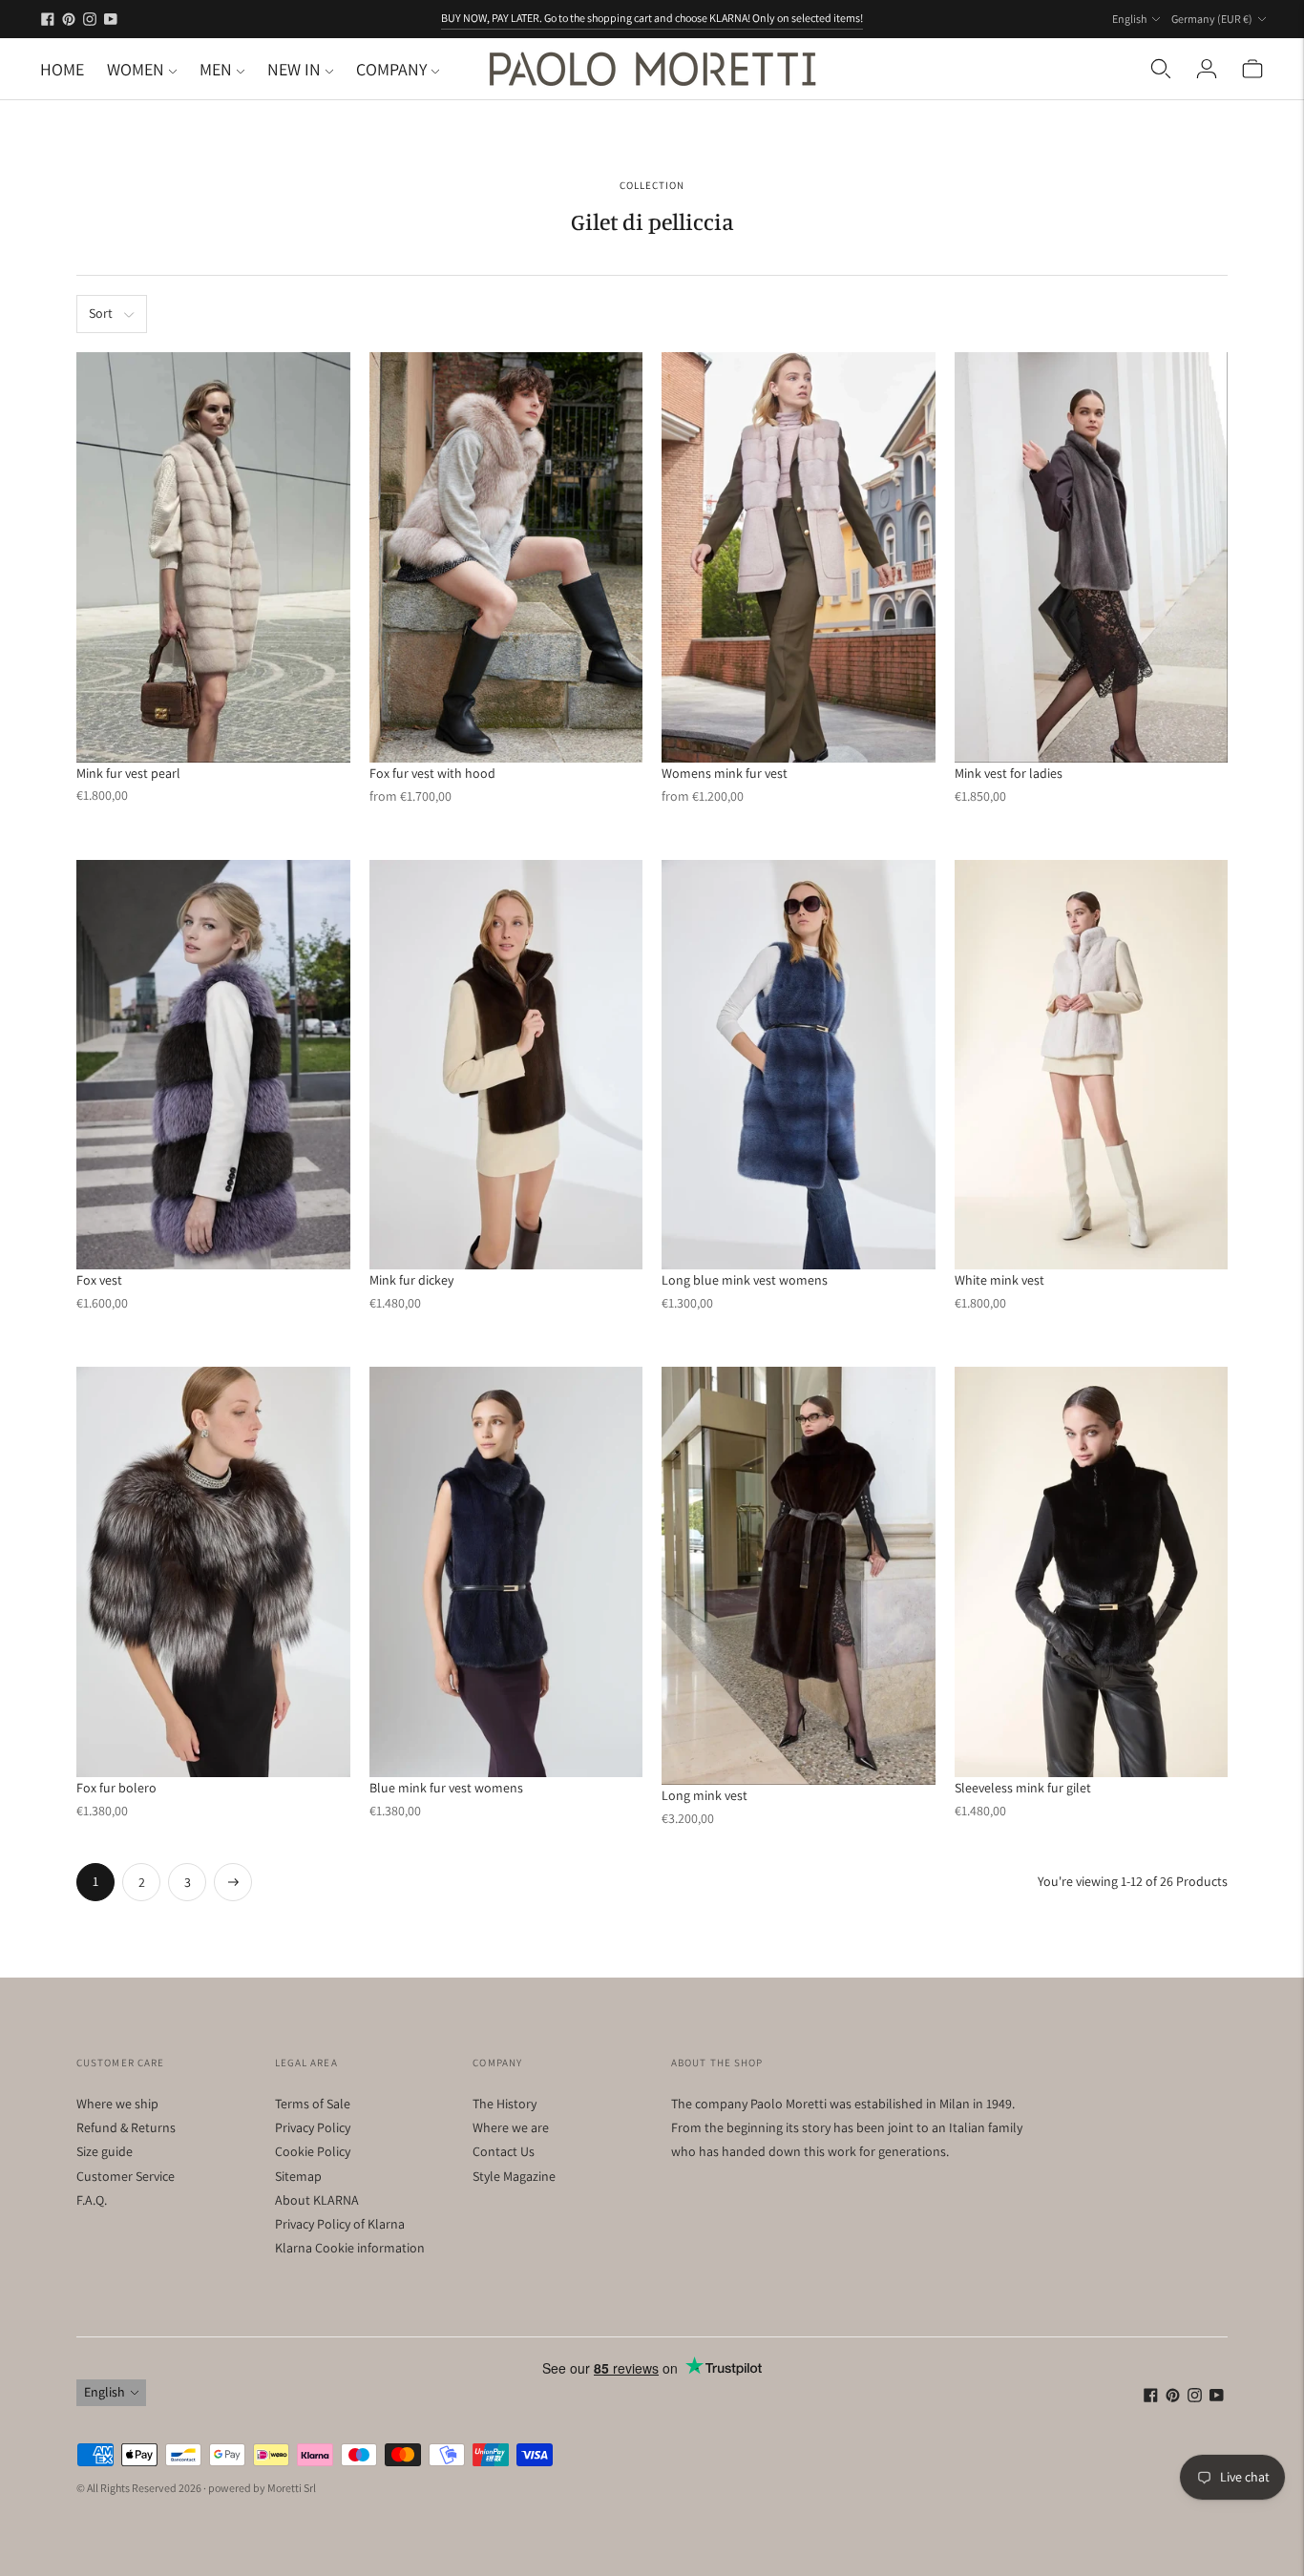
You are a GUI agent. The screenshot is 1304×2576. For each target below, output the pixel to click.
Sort (101, 313)
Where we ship (117, 2104)
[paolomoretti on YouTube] (111, 19)
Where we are (511, 2127)
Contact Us (504, 2151)
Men (216, 69)
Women (136, 69)
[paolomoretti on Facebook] (48, 19)
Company (391, 69)
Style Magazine (514, 2176)
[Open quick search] (1161, 69)
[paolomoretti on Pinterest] (69, 19)
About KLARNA (317, 2200)
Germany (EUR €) (1212, 19)
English (1129, 19)
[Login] (1207, 69)
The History (505, 2104)
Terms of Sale (313, 2104)
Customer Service (126, 2176)
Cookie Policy (313, 2151)
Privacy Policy (313, 2127)
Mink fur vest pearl (128, 773)
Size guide (105, 2151)
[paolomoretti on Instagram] (90, 19)
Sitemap (298, 2176)
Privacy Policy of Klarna (340, 2224)
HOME (62, 69)
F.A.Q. (92, 2200)
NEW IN (294, 69)
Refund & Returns (126, 2127)
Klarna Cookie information (350, 2248)
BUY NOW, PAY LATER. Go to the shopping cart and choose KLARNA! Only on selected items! (652, 18)
